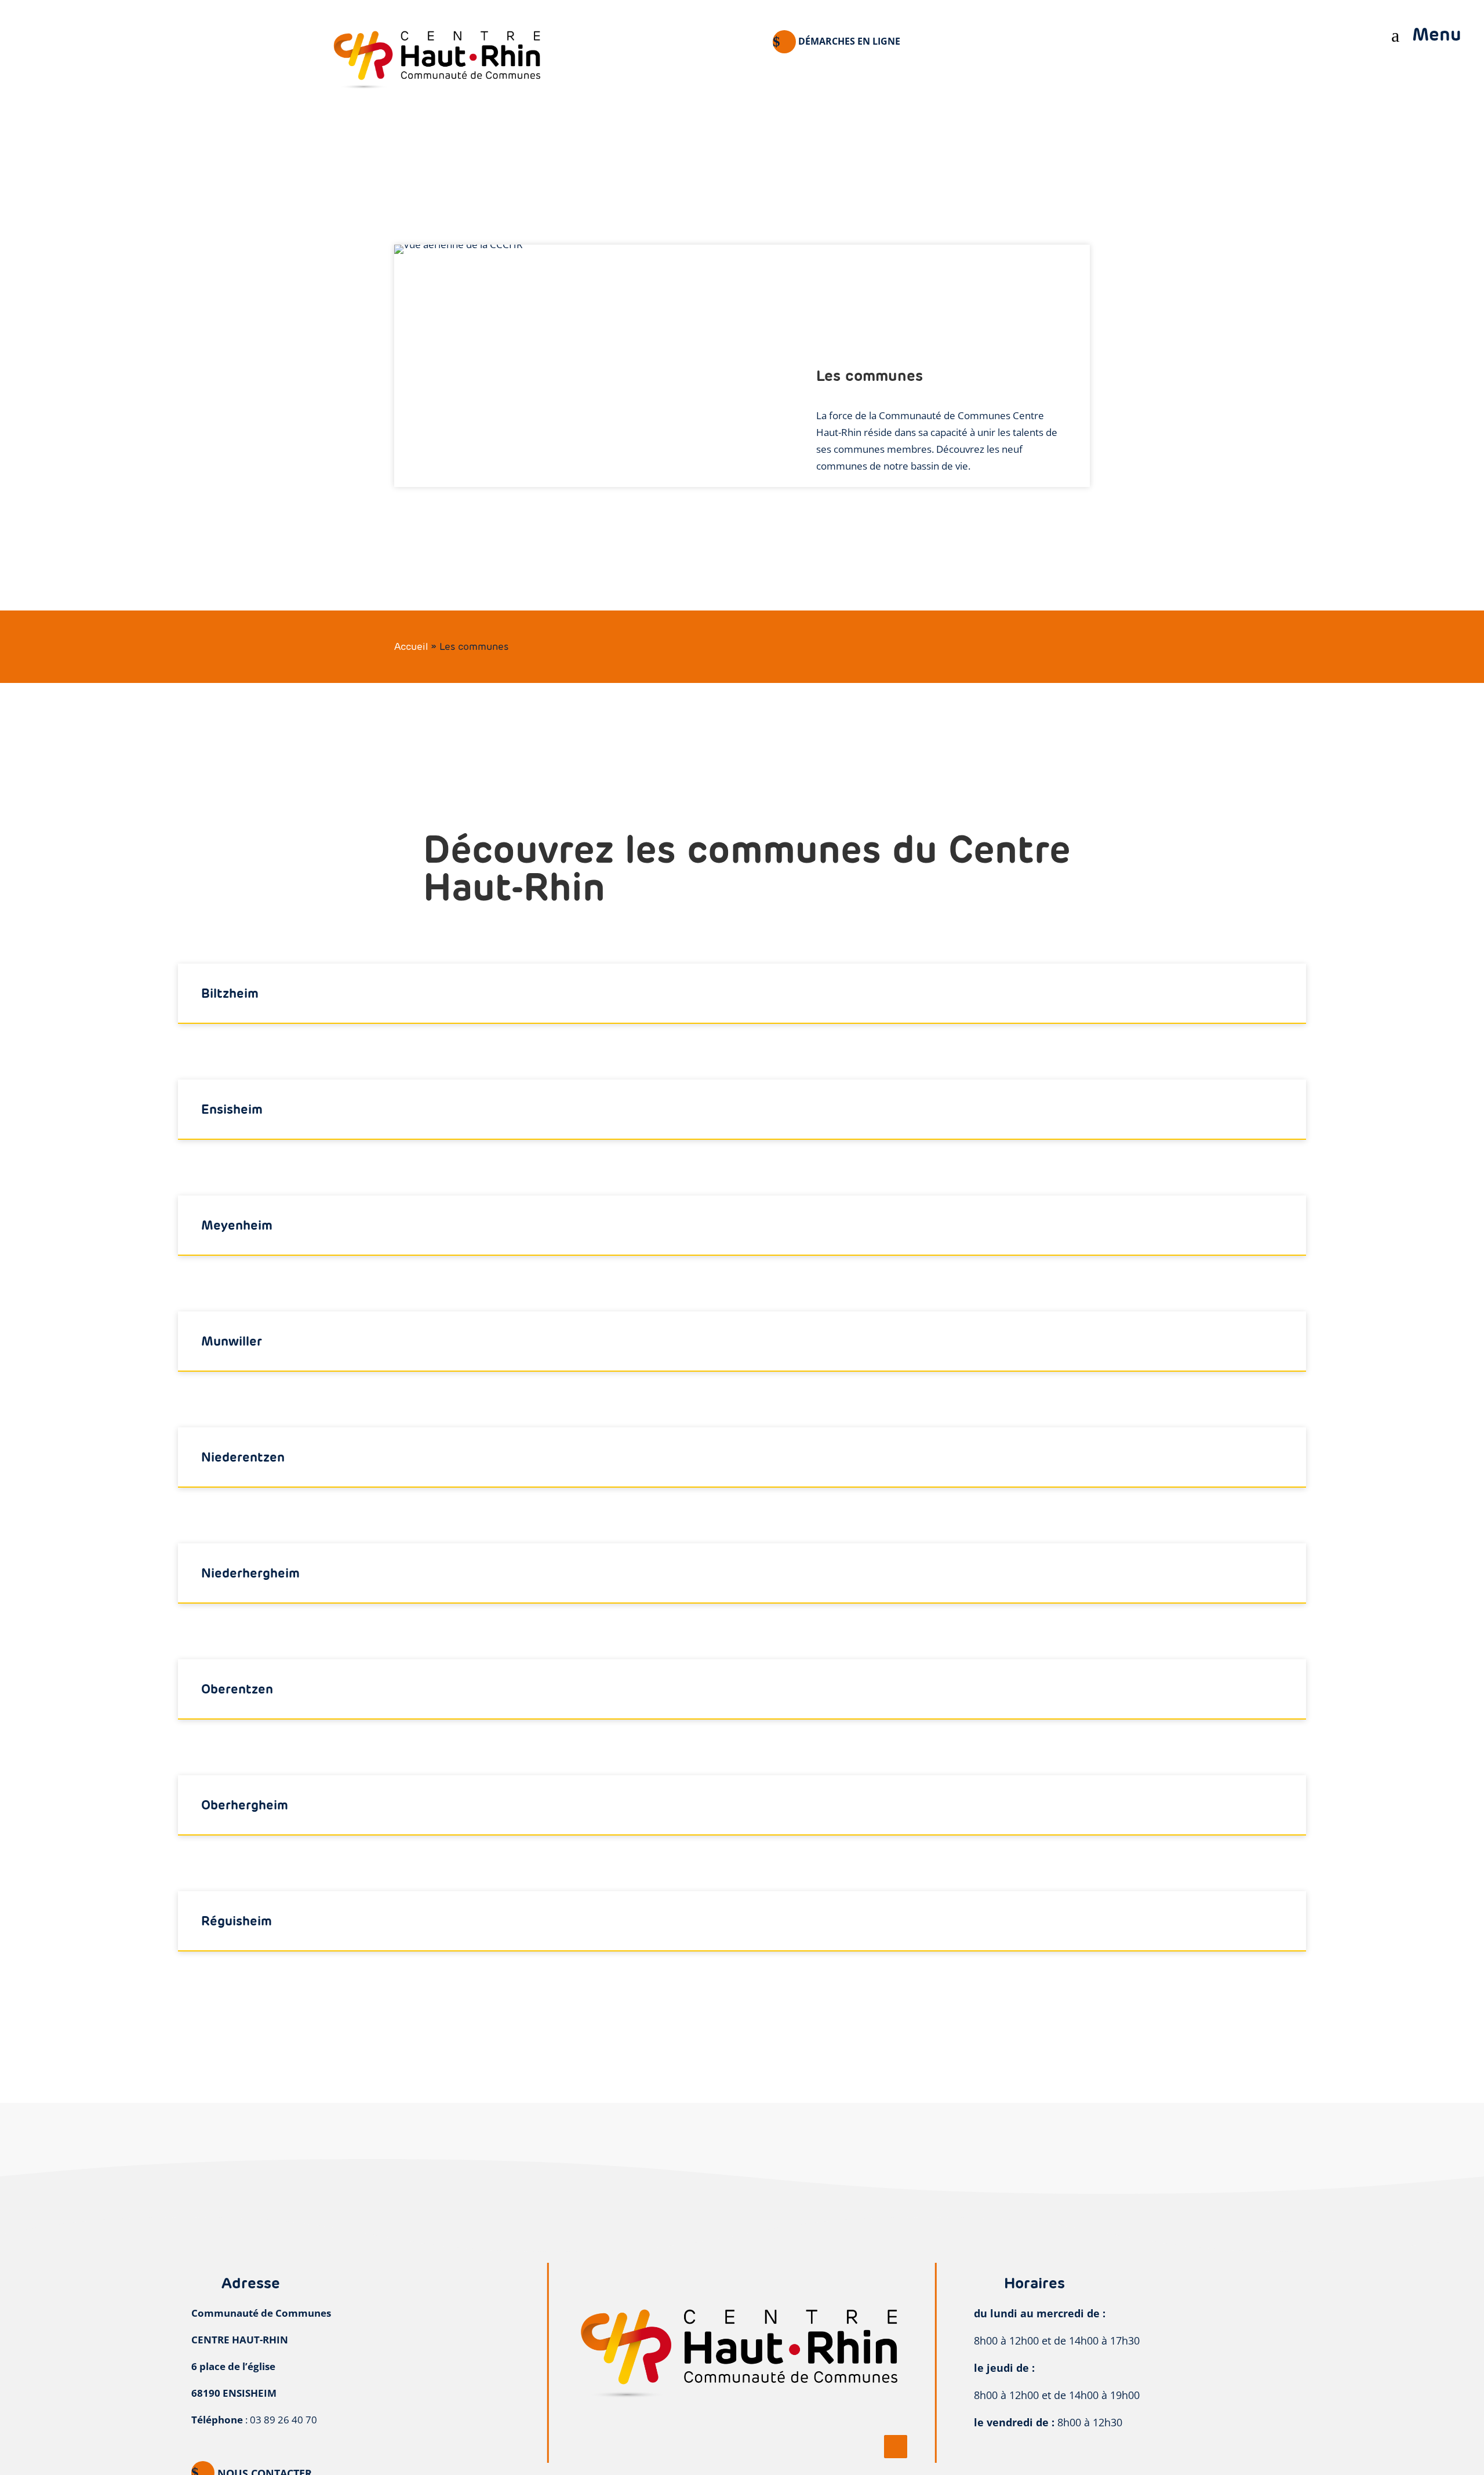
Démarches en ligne (849, 41)
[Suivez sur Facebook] (896, 2447)
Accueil (411, 646)
